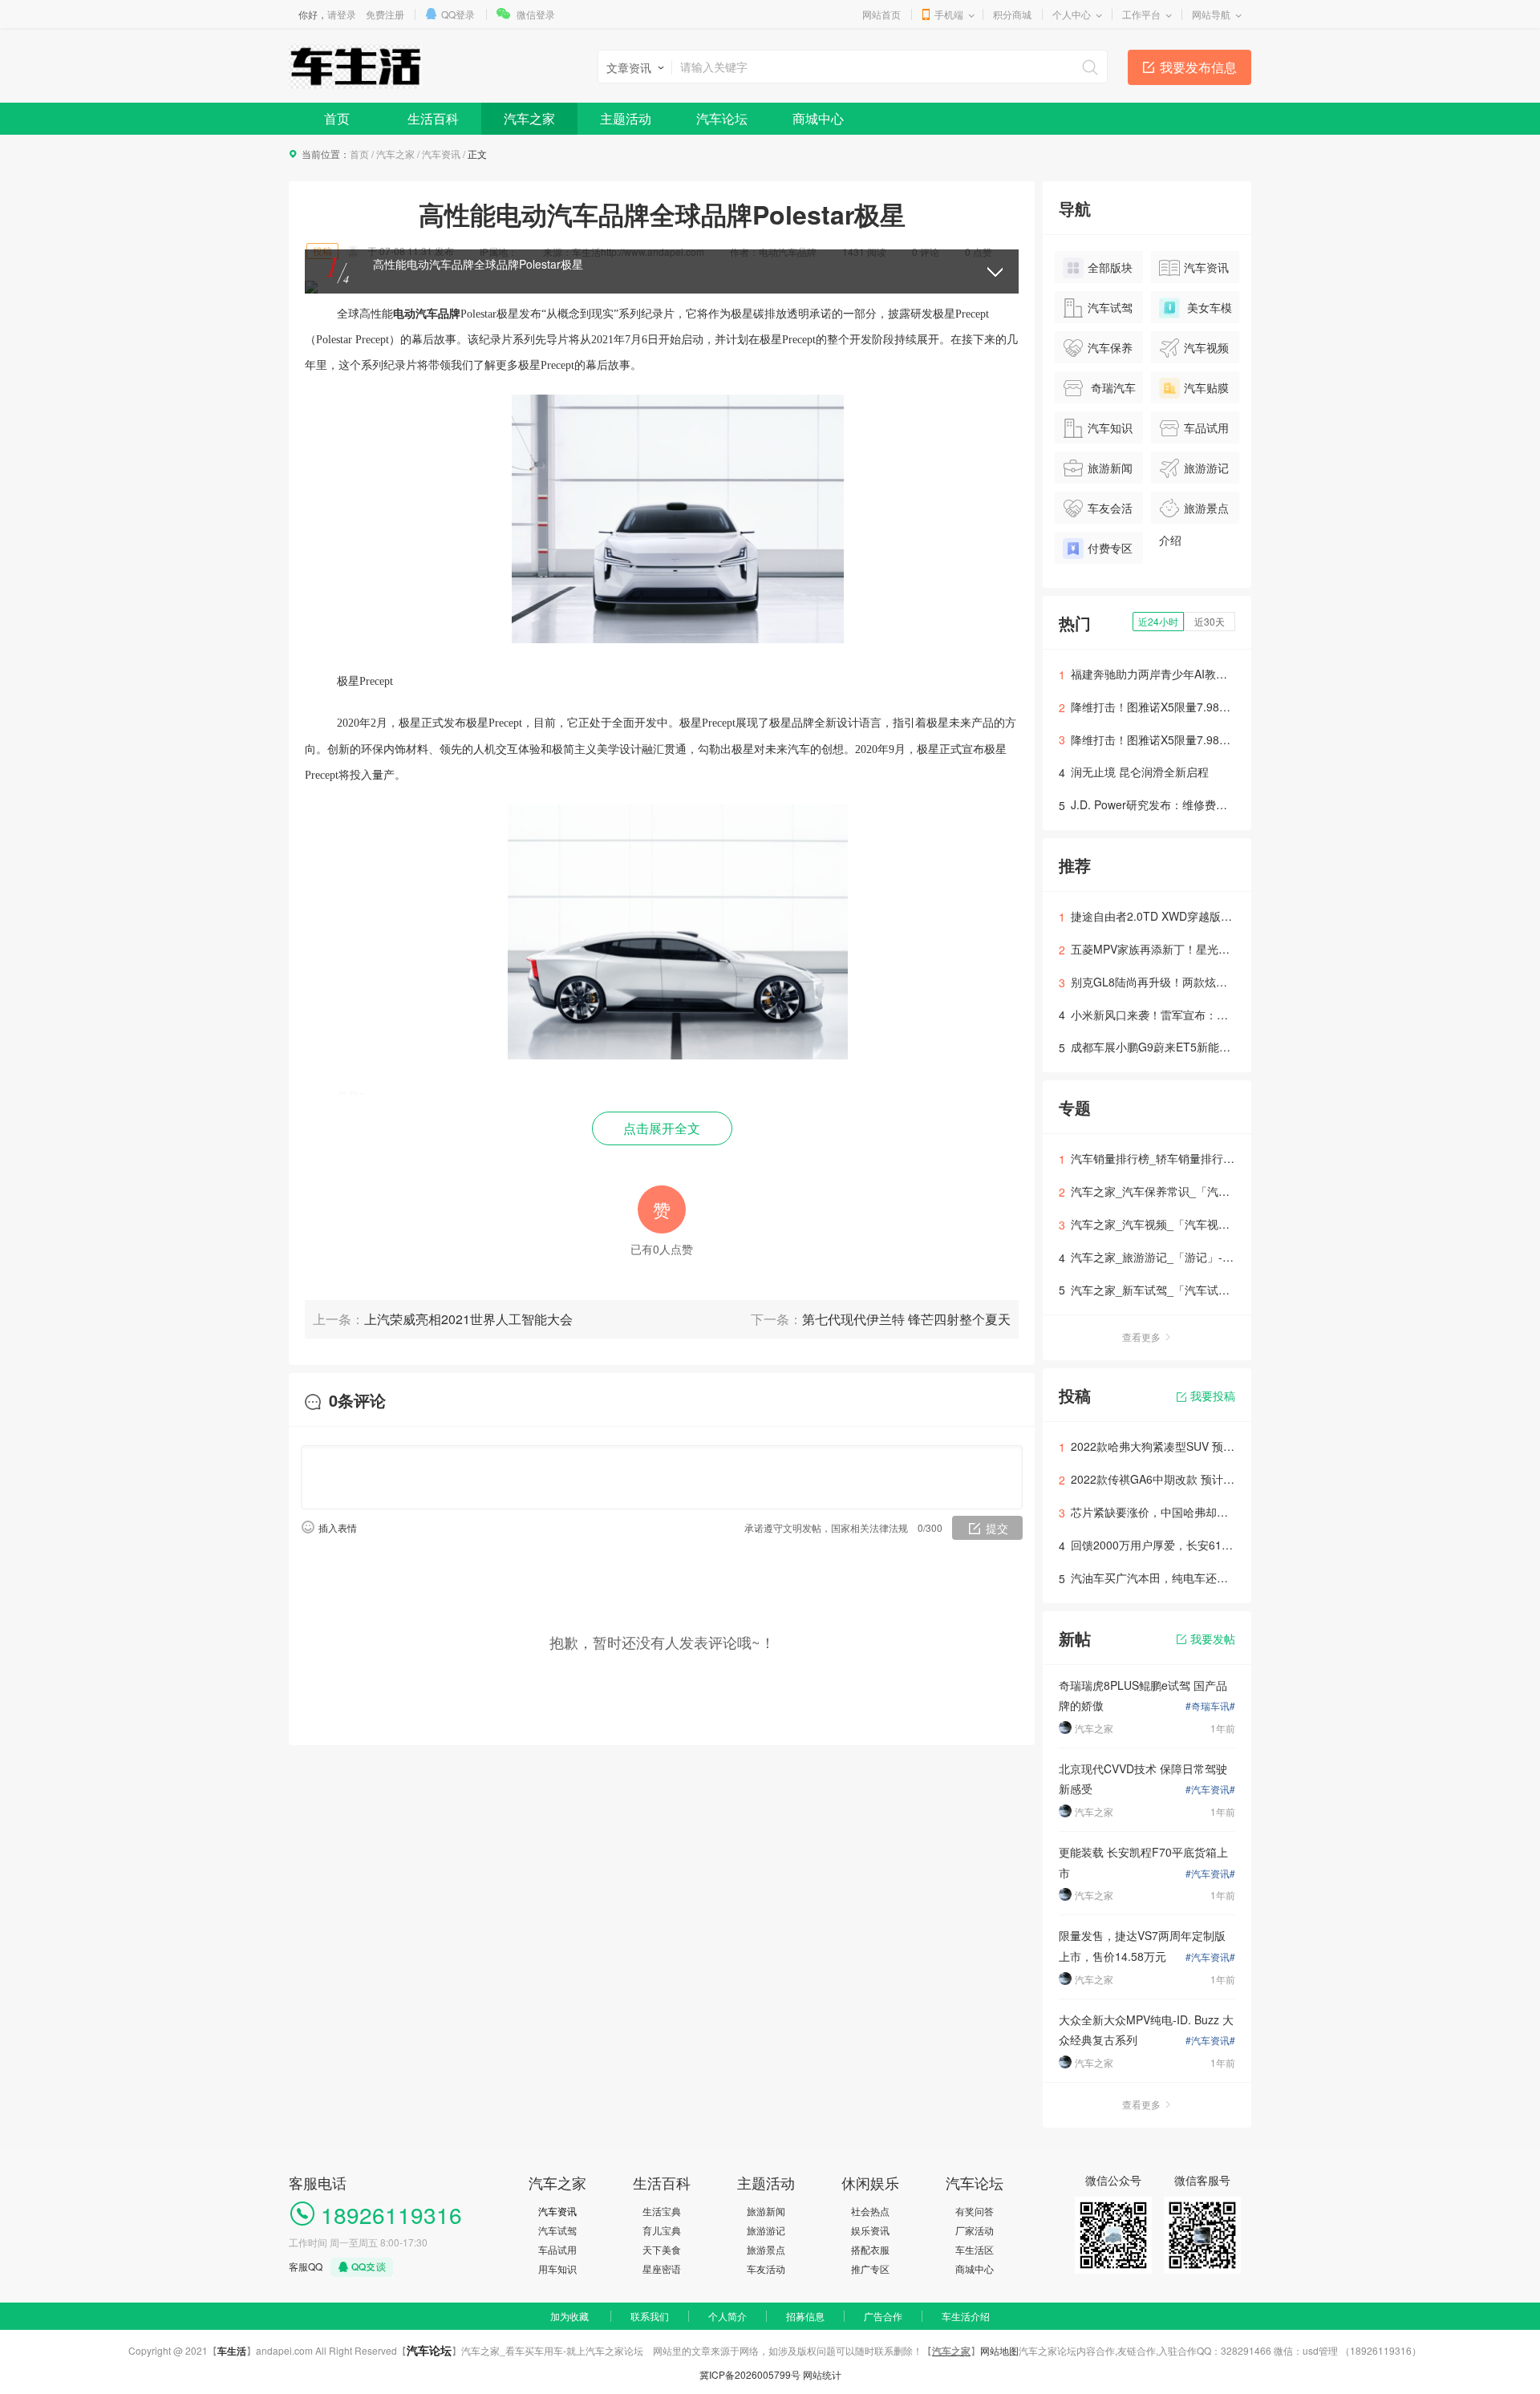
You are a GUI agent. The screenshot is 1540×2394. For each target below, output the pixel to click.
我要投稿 (1213, 1395)
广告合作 (883, 2316)
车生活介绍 (966, 2316)
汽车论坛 (722, 118)
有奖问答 (975, 2211)
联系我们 (650, 2316)
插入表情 (338, 1527)
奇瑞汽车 (1112, 387)
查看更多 (1141, 1337)
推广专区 (870, 2268)
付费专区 (1110, 548)
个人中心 (1072, 14)
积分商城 (1012, 14)
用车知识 (557, 2268)
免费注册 (385, 14)
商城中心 (818, 118)
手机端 (949, 14)
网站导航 (1211, 14)
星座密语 (662, 2268)
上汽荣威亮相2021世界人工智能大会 (468, 1319)
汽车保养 (1110, 347)
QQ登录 (458, 14)
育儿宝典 (662, 2230)
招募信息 (805, 2316)
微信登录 (536, 14)
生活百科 (433, 118)
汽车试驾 (1110, 307)
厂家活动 (975, 2230)
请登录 (342, 14)
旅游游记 (1206, 468)
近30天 (1210, 621)
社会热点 (870, 2211)
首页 (337, 118)
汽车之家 (529, 118)
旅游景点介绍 (1194, 512)
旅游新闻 (1110, 468)
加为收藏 (569, 2316)
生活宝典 (662, 2211)
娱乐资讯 (870, 2230)
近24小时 (1158, 621)
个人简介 (727, 2316)
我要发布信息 (1198, 67)
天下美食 (662, 2249)
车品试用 (1206, 427)
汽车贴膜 (1206, 387)
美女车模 (1208, 307)
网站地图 (999, 2350)
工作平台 (1141, 14)
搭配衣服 (870, 2249)
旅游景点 (766, 2249)
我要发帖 (1213, 1639)
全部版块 (1110, 267)
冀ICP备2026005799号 (750, 2374)
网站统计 (822, 2374)
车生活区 (975, 2249)
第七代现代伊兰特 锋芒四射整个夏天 (906, 1319)
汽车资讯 (441, 154)
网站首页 (881, 14)
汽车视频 (1206, 347)
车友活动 (766, 2268)
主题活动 (626, 118)
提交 (997, 1528)
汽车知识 (1110, 427)
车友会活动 (1098, 512)
